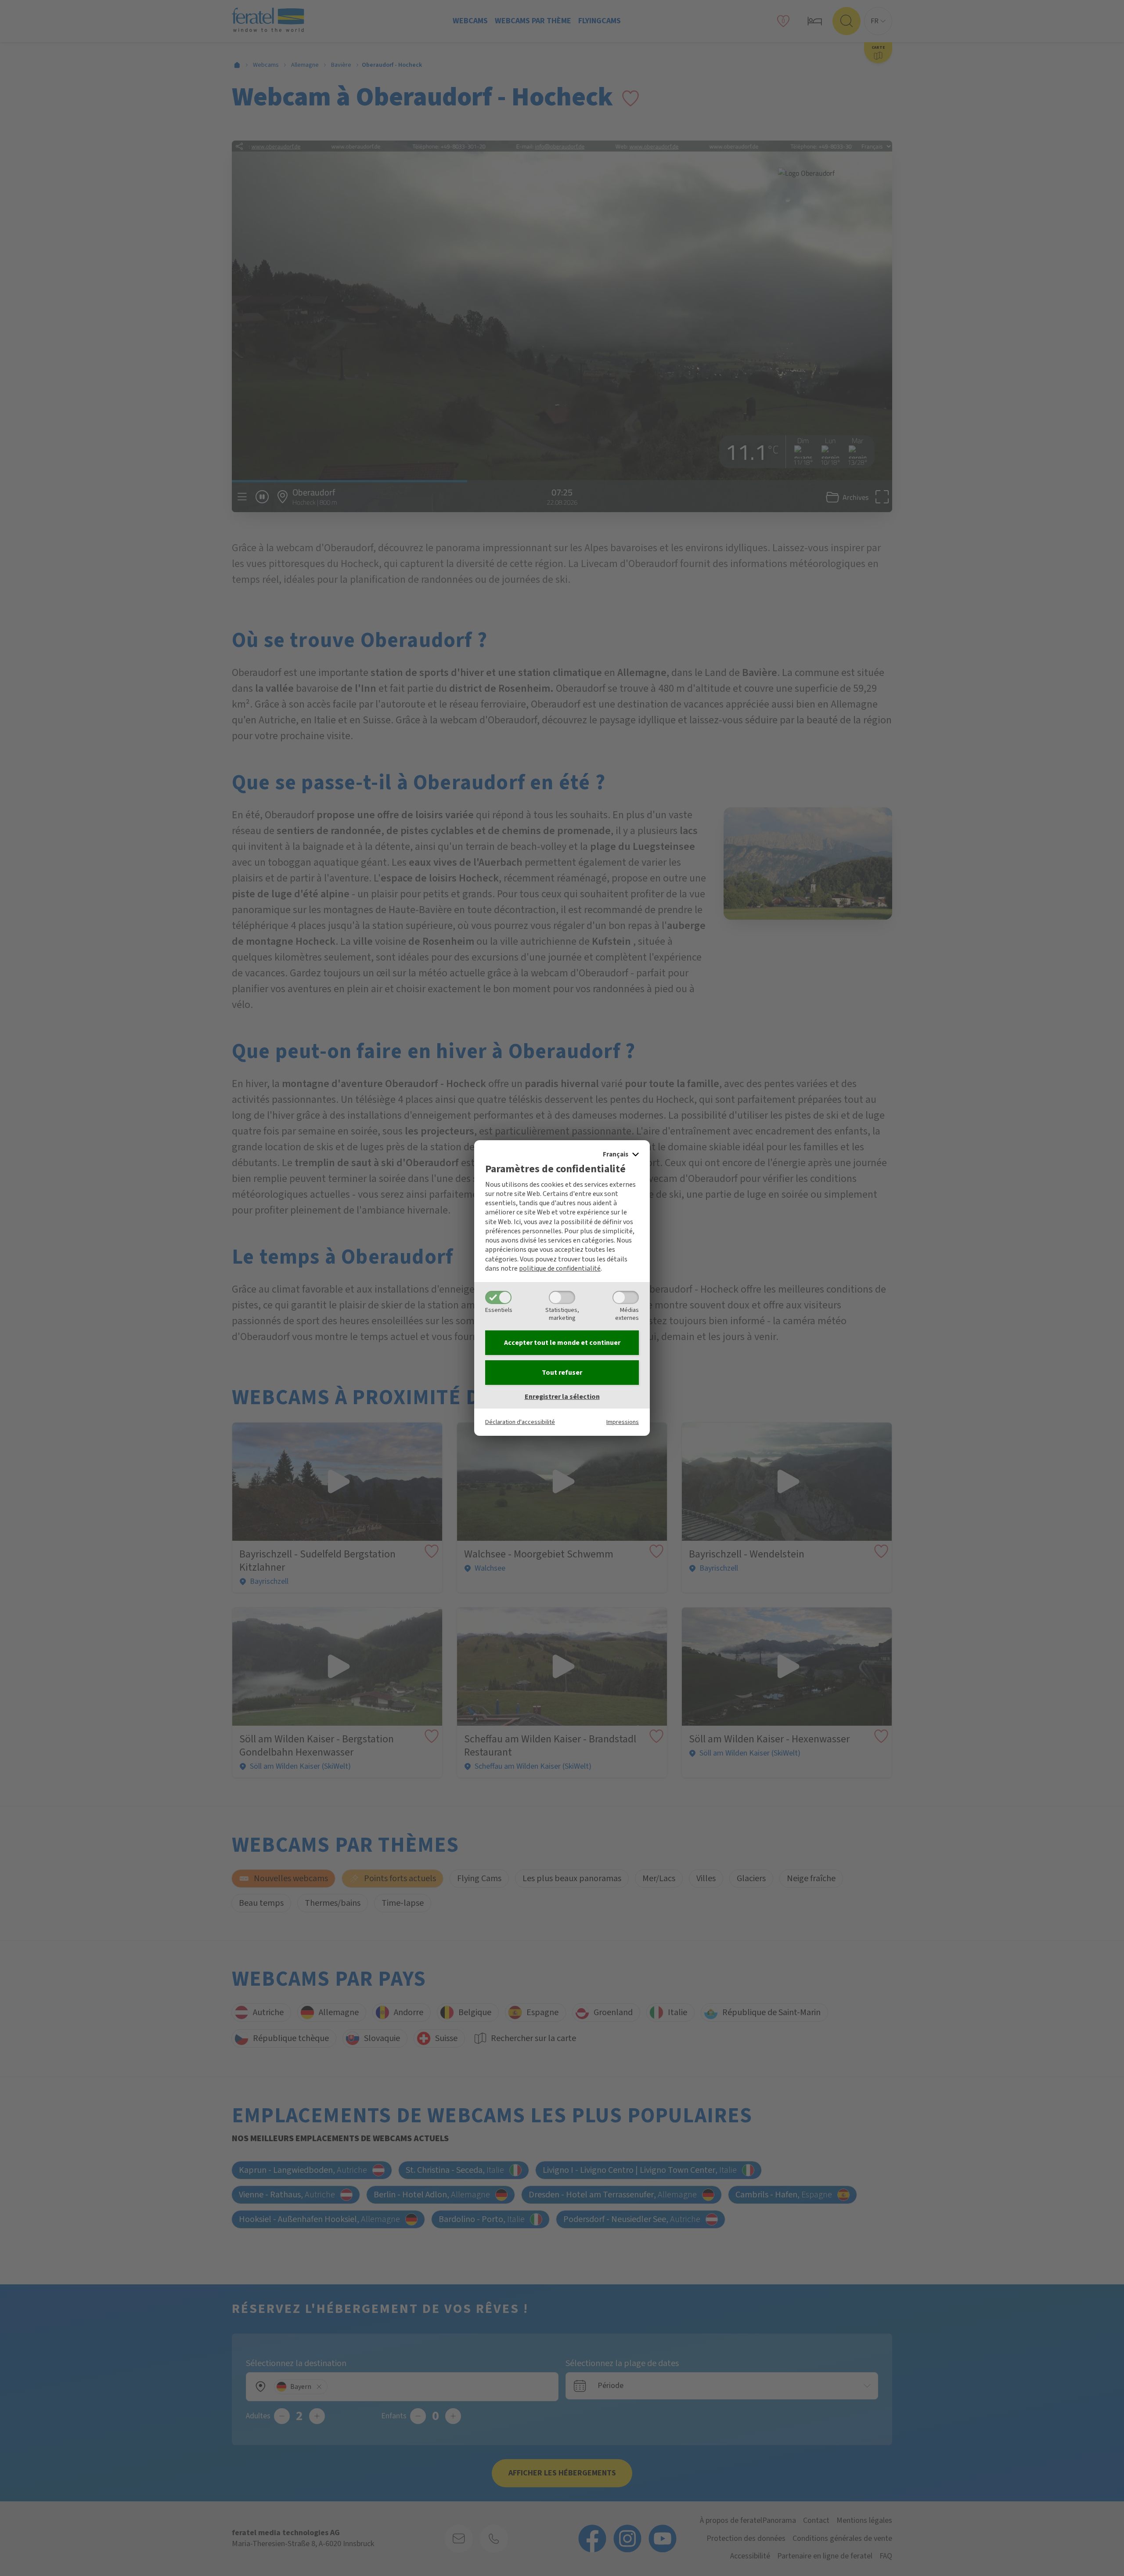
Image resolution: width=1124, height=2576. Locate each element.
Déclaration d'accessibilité (520, 1422)
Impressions (623, 1422)
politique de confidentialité (560, 1268)
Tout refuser (562, 1373)
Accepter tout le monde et (562, 1343)
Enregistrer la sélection (562, 1397)
